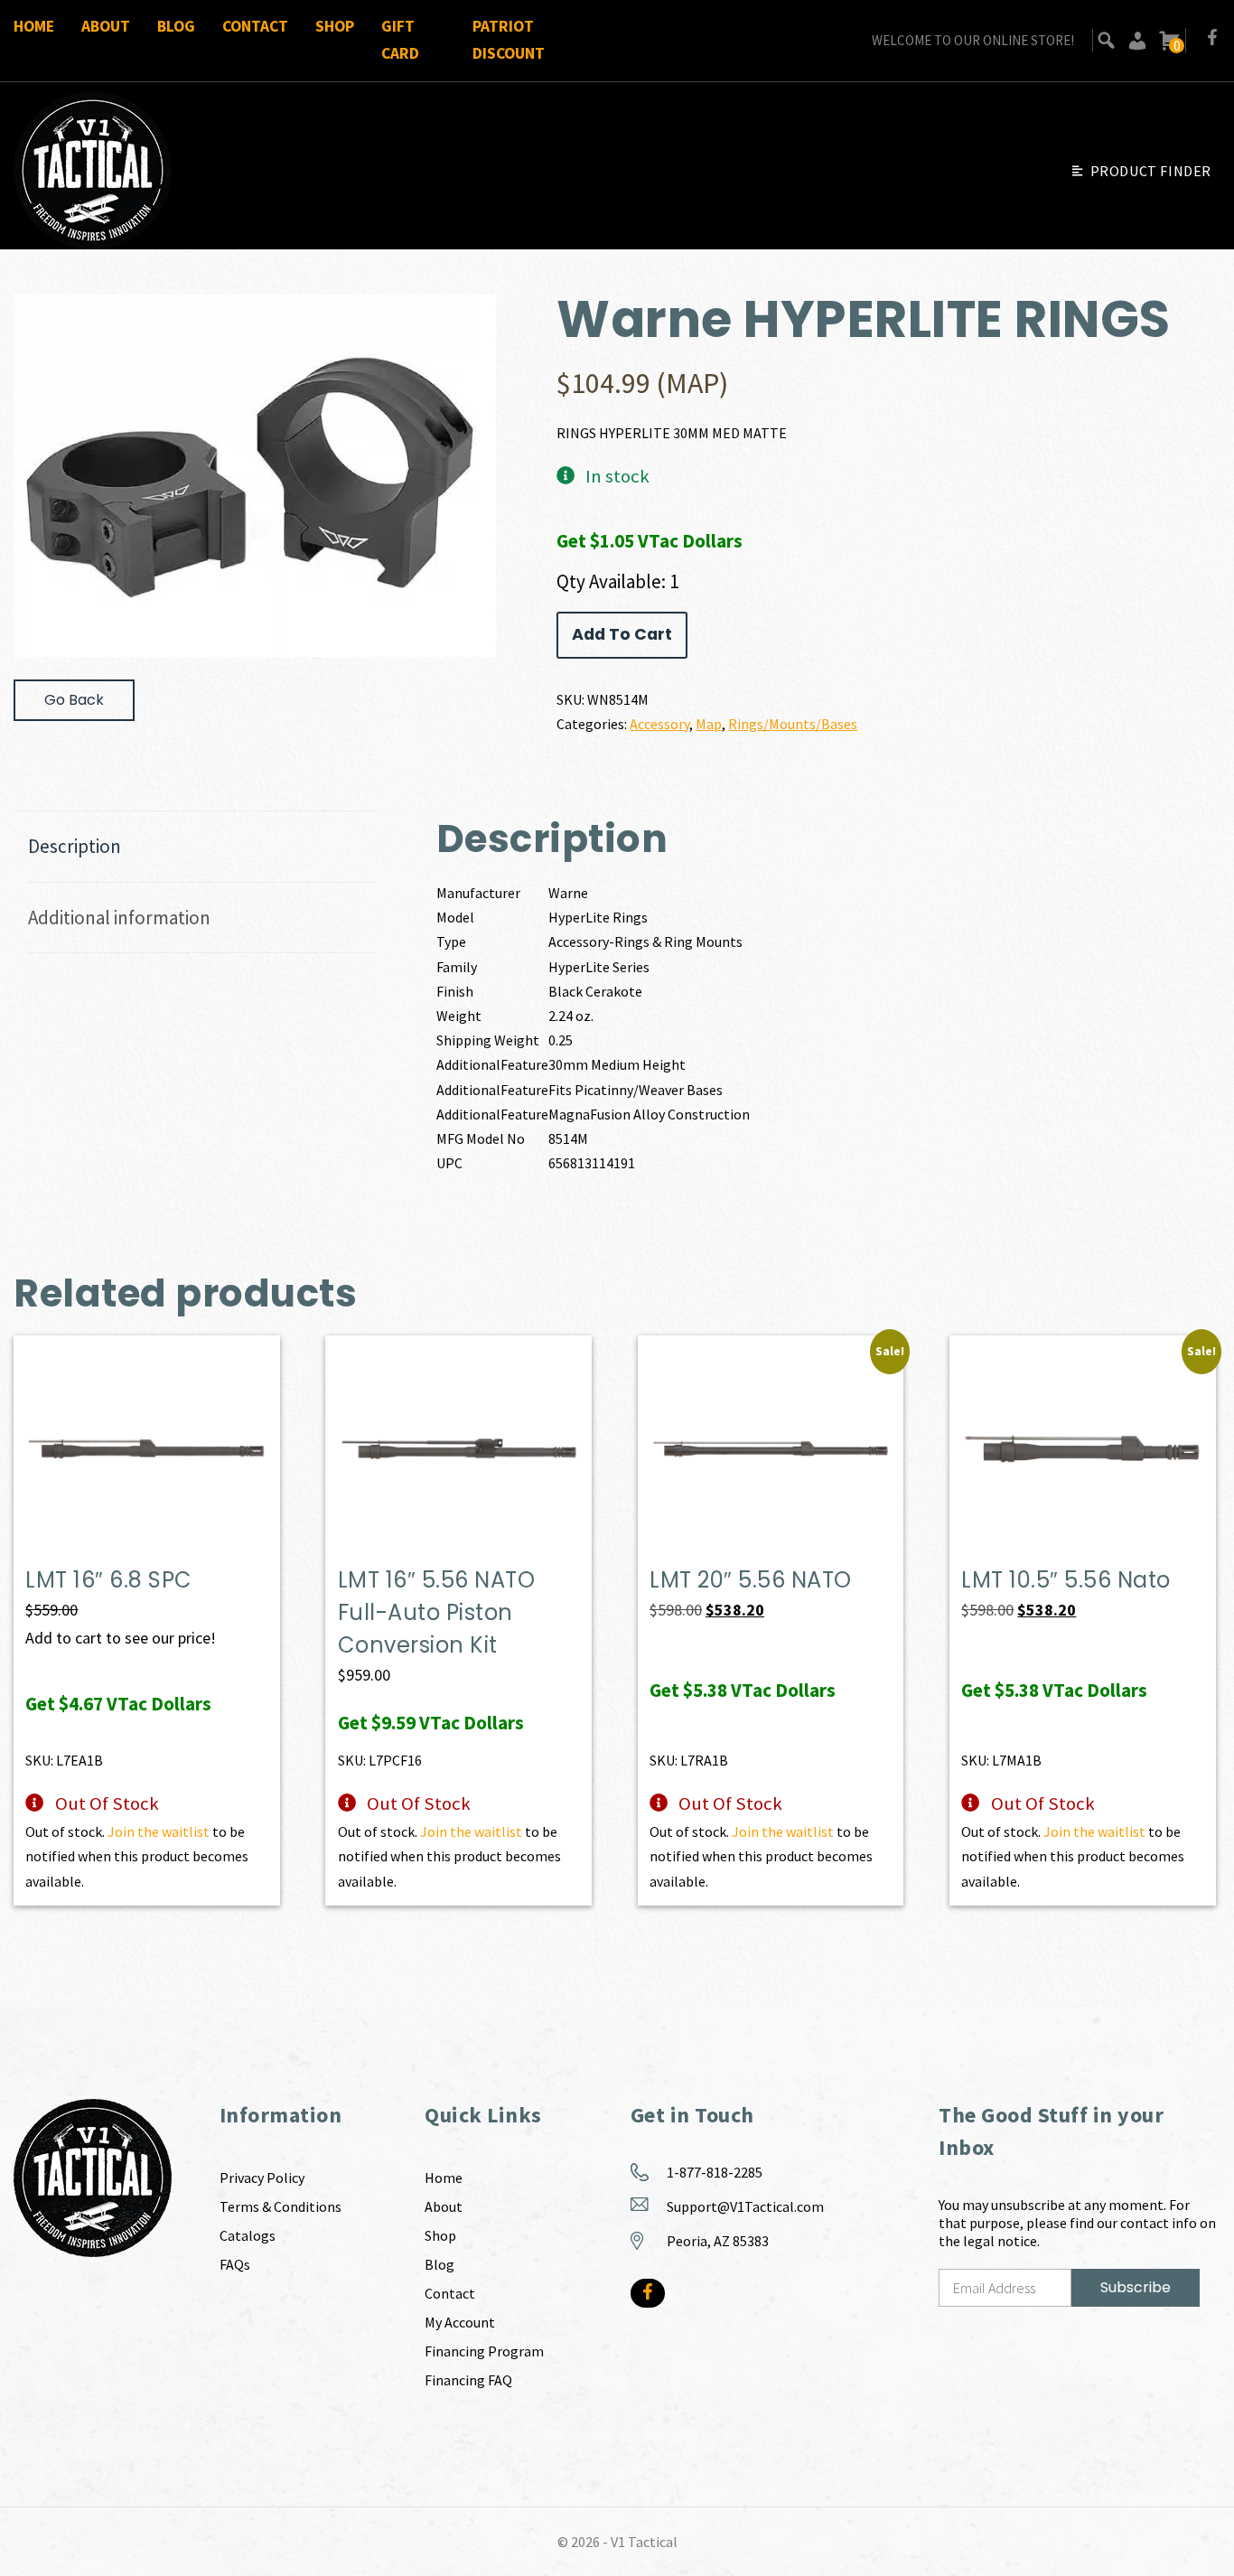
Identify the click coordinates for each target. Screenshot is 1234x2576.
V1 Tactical (644, 2542)
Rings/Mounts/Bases (793, 724)
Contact (255, 26)
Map (709, 724)
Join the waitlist (159, 1831)
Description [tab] (75, 846)
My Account (460, 2322)
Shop (335, 26)
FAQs (235, 2264)
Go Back (74, 700)
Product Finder (1151, 171)
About (106, 26)
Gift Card (400, 40)
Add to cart (622, 634)
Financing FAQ (468, 2380)
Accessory (659, 724)
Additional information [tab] (119, 918)
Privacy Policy (262, 2178)
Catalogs (248, 2235)
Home (34, 26)
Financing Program (484, 2351)
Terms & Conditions (280, 2206)
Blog (176, 26)
